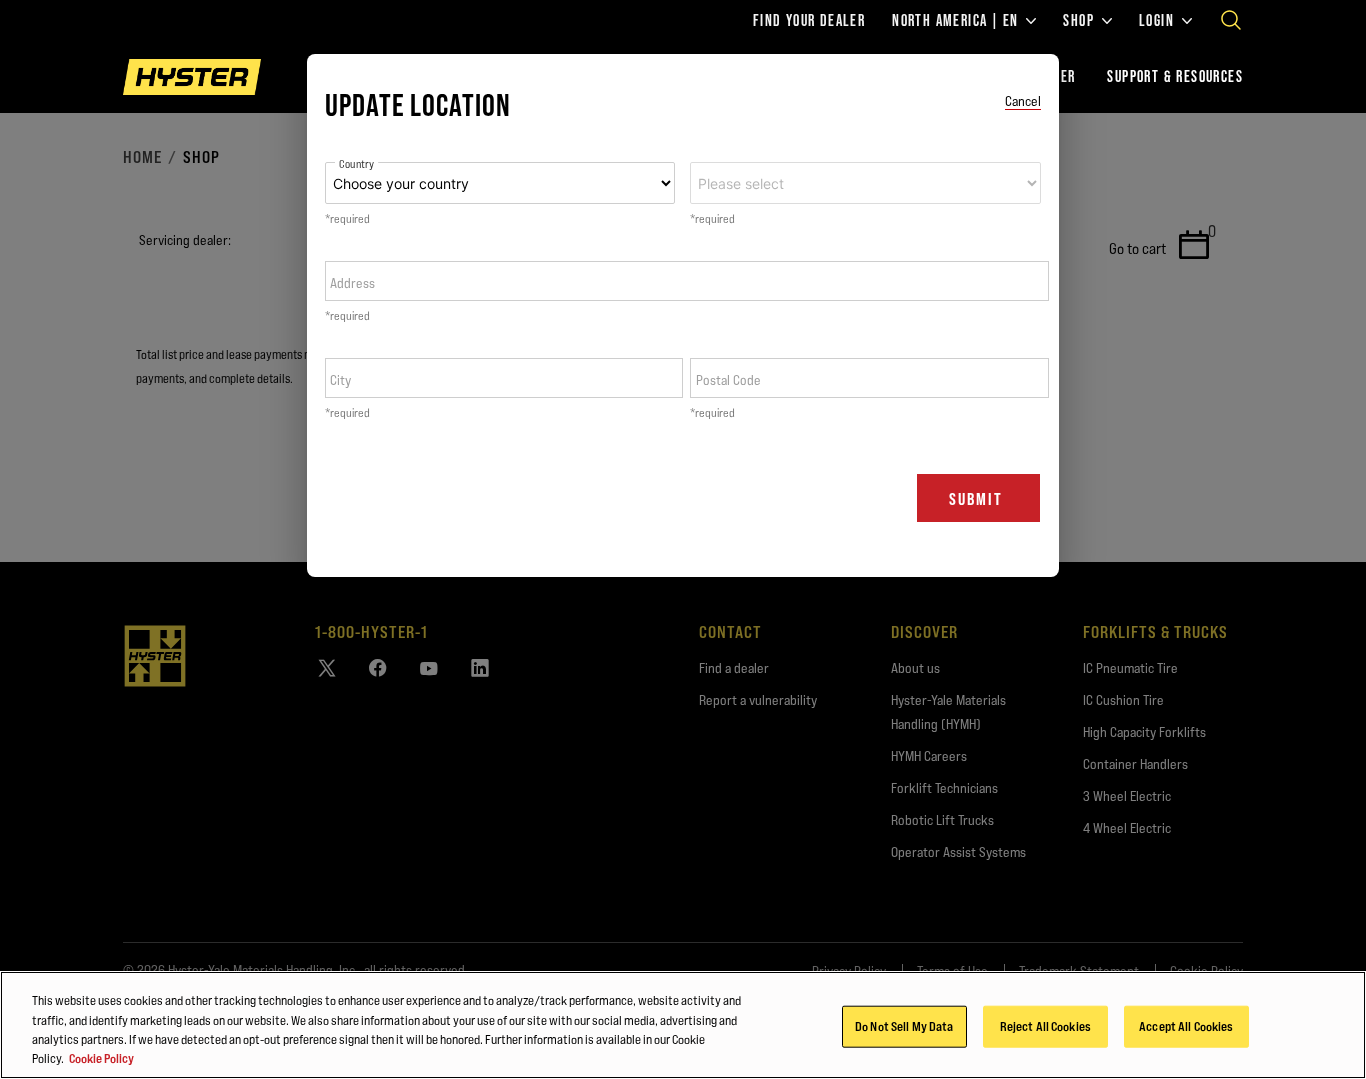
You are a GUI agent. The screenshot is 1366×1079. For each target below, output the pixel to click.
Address (352, 283)
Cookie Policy (101, 1058)
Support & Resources (1175, 76)
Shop (1078, 21)
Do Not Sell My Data (904, 1026)
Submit (976, 499)
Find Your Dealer (809, 21)
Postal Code (728, 380)
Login (1156, 21)
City (340, 380)
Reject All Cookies (1045, 1026)
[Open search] (1231, 20)
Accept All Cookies (1186, 1026)
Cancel (1023, 101)
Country (356, 164)
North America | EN (955, 21)
